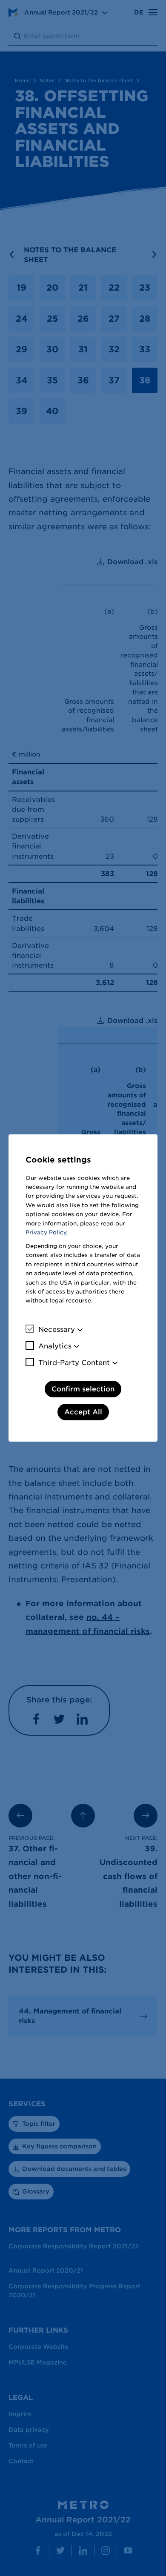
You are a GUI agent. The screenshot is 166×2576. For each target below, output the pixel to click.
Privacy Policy (46, 1232)
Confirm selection (83, 1389)
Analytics (55, 1346)
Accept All (83, 1412)
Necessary (57, 1329)
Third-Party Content (74, 1363)
